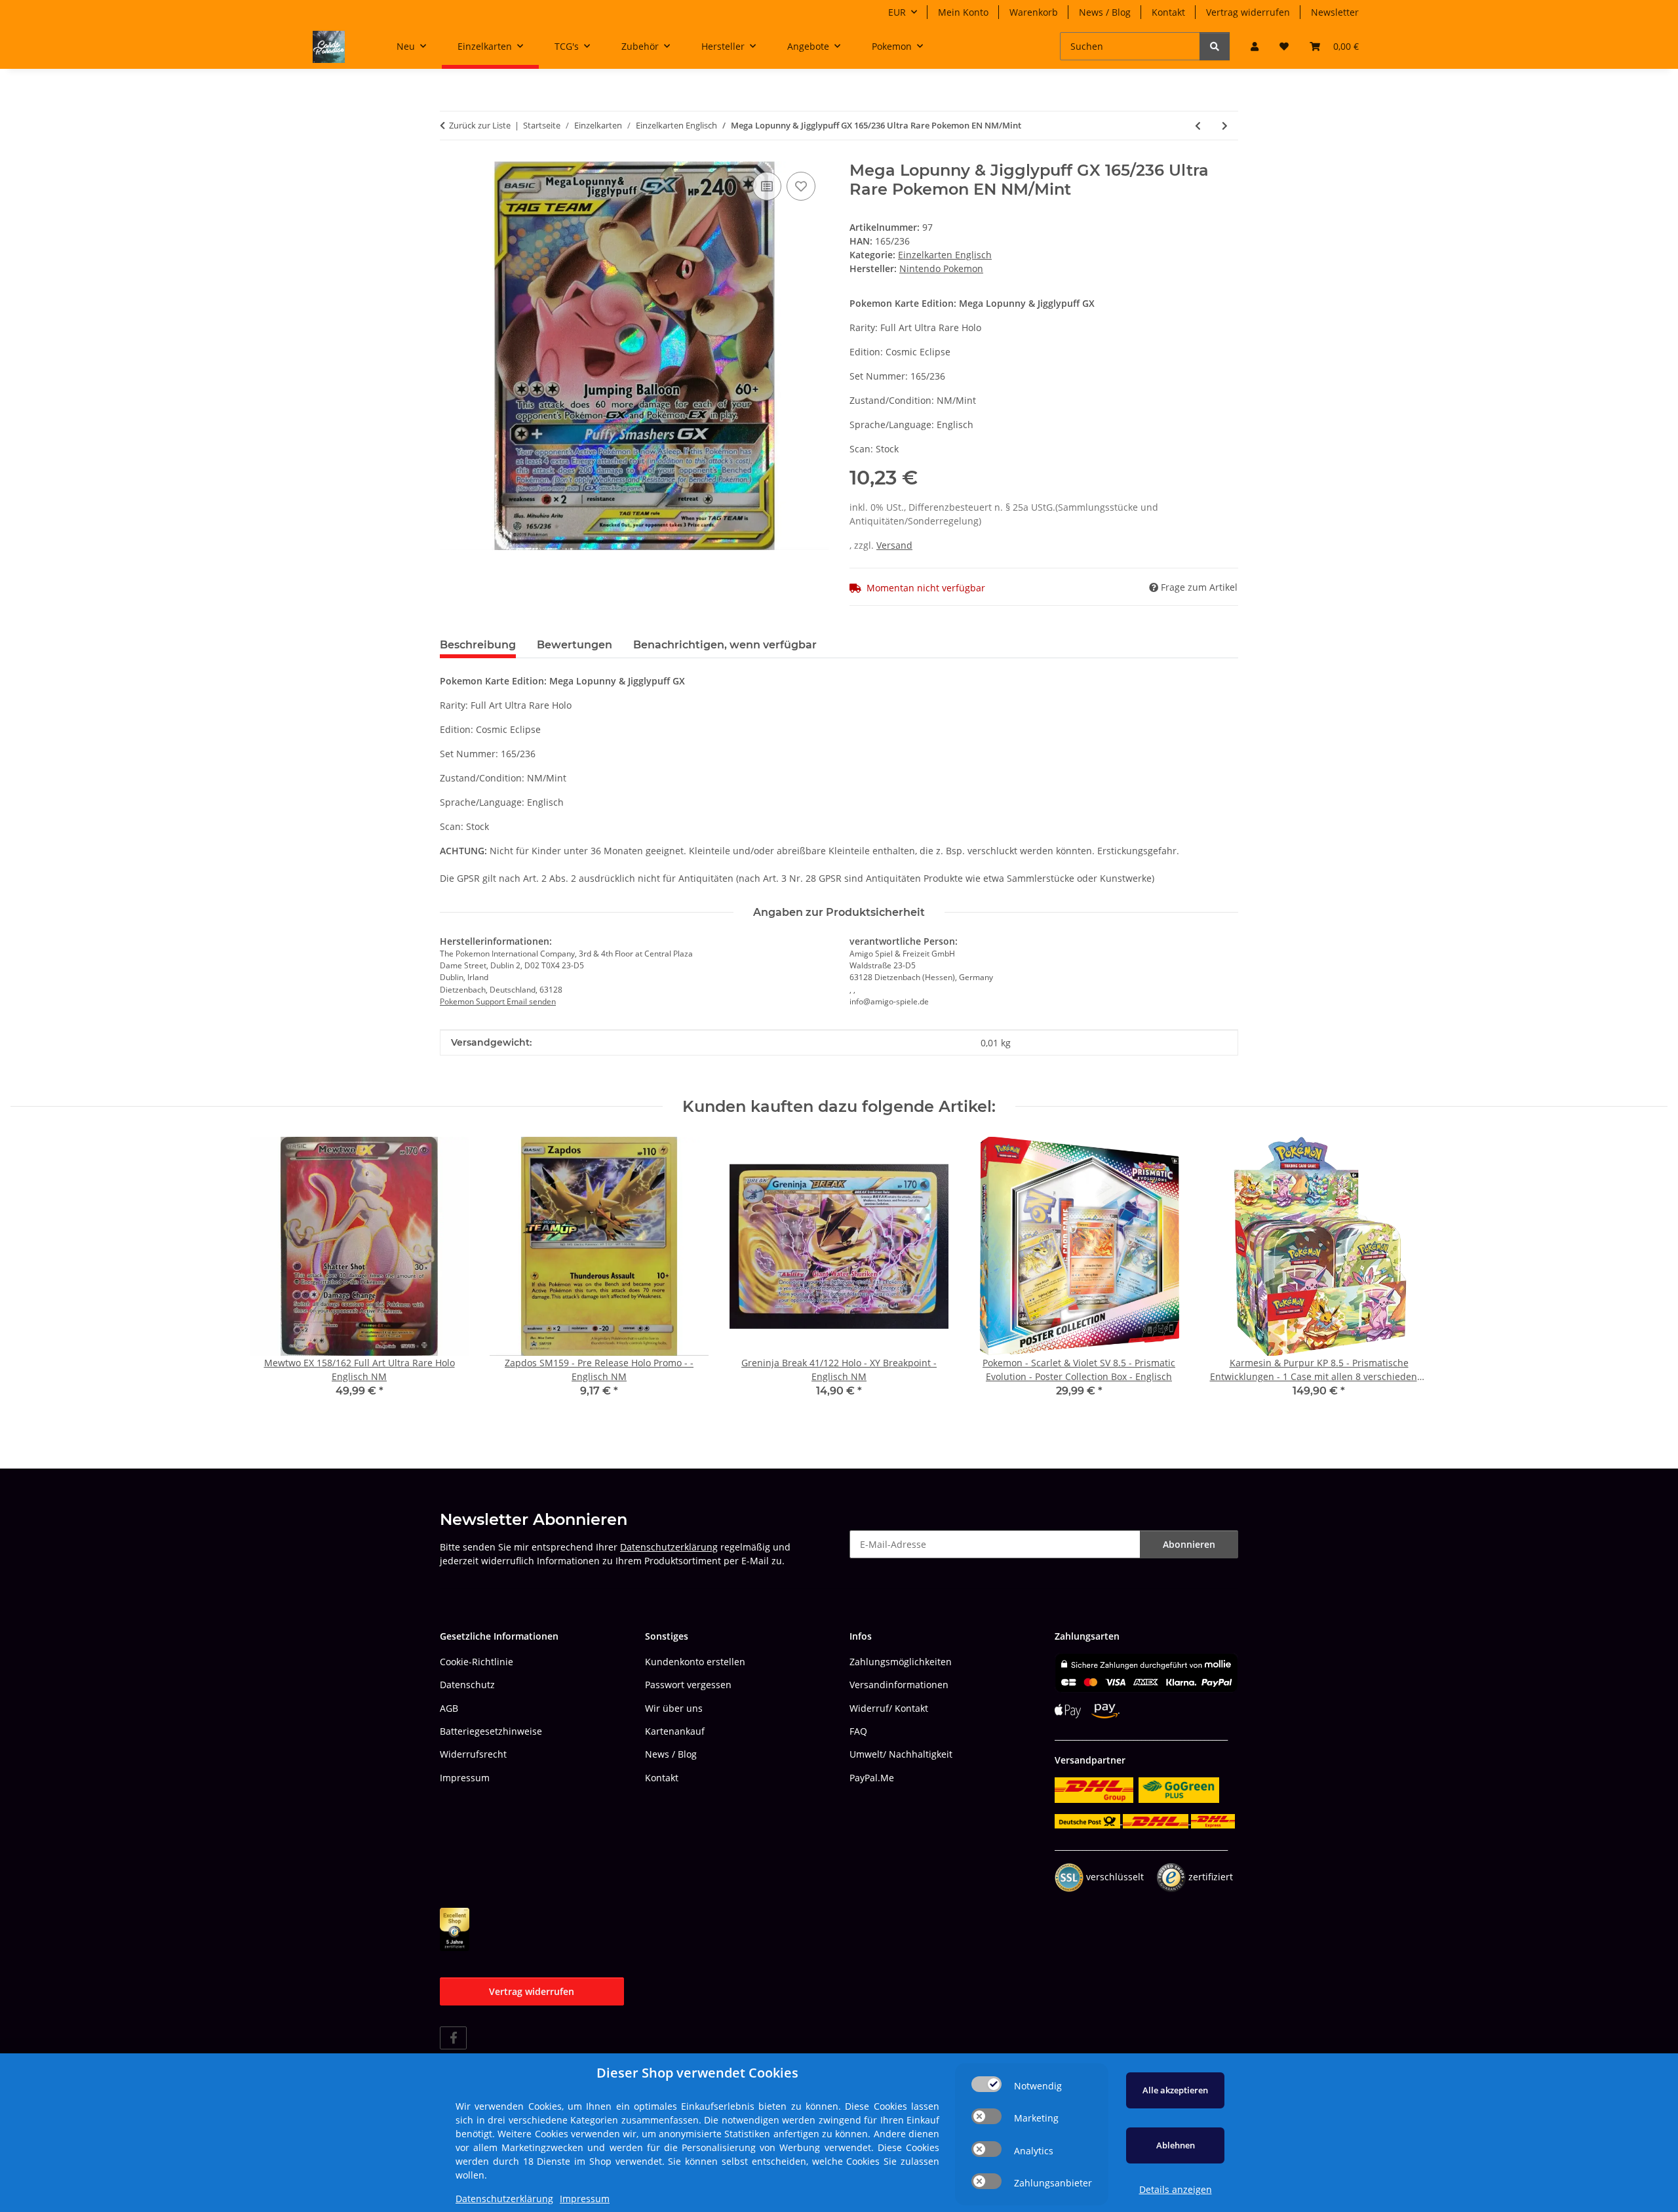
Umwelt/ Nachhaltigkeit (901, 1754)
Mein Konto (963, 12)
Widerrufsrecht (473, 1754)
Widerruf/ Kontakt (889, 1708)
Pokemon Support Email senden (498, 1001)
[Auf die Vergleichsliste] (767, 186)
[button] (1255, 46)
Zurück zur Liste (480, 125)
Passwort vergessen (688, 1685)
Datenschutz (467, 1685)
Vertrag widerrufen (1248, 12)
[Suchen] (1215, 46)
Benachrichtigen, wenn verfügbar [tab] (725, 645)
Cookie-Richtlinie (477, 1662)
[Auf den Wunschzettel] (801, 186)
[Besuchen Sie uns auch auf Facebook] (453, 2038)
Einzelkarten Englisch (945, 255)
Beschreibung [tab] (478, 645)
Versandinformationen (899, 1685)
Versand (894, 545)
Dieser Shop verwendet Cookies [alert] (697, 2073)
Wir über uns (674, 1708)
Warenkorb (1034, 12)
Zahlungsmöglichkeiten (901, 1662)
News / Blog (1105, 12)
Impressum (465, 1778)
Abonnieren (1189, 1544)
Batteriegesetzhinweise (491, 1731)
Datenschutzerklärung (669, 1547)
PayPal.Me (872, 1778)
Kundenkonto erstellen (695, 1662)
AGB (449, 1708)
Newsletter (1335, 12)
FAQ (858, 1731)
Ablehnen (1176, 2145)
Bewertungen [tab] (575, 645)
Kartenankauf (675, 1731)
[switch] (986, 2084)
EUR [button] (897, 12)
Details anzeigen (1176, 2189)
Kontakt (1168, 12)
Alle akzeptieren (1175, 2090)
